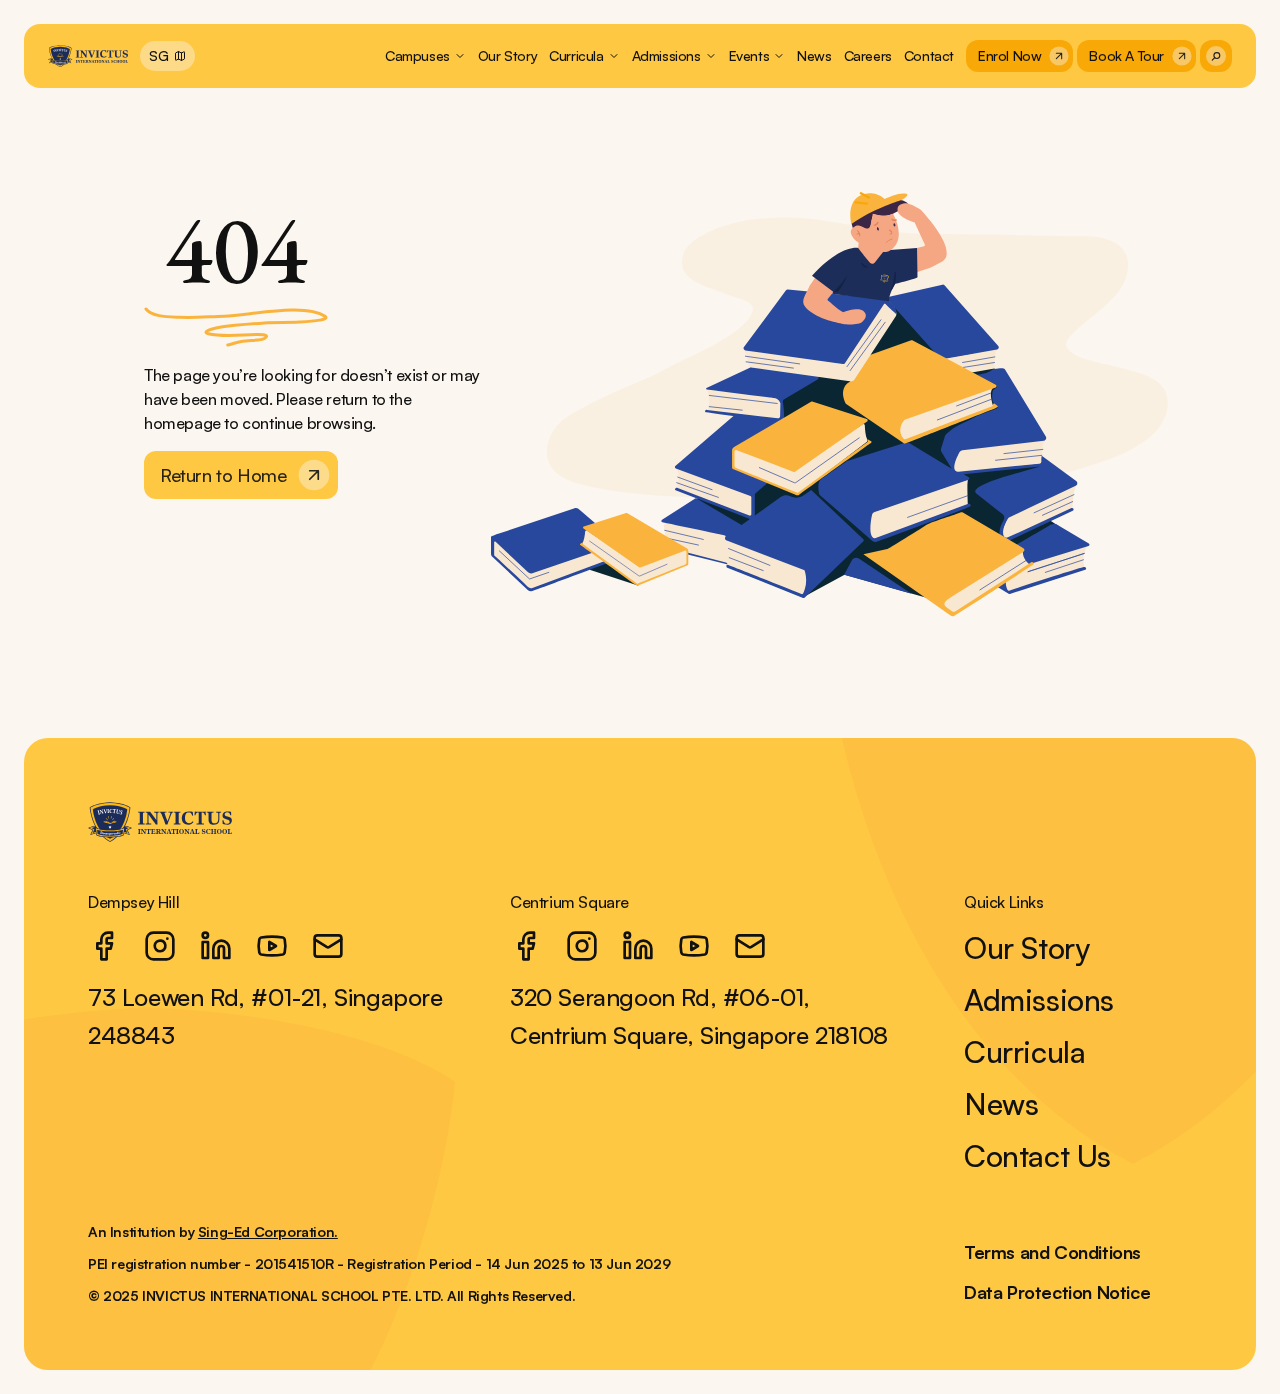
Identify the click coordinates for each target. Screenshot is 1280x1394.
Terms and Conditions (1052, 1252)
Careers (868, 55)
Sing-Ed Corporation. (268, 1231)
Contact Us (1037, 1156)
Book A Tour (1126, 55)
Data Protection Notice (1057, 1292)
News (814, 55)
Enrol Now (1009, 55)
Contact (929, 55)
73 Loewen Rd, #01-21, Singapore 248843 (265, 1016)
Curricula (1024, 1052)
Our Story (507, 55)
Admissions (1039, 1000)
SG (158, 55)
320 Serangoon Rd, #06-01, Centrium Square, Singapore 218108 (699, 1016)
